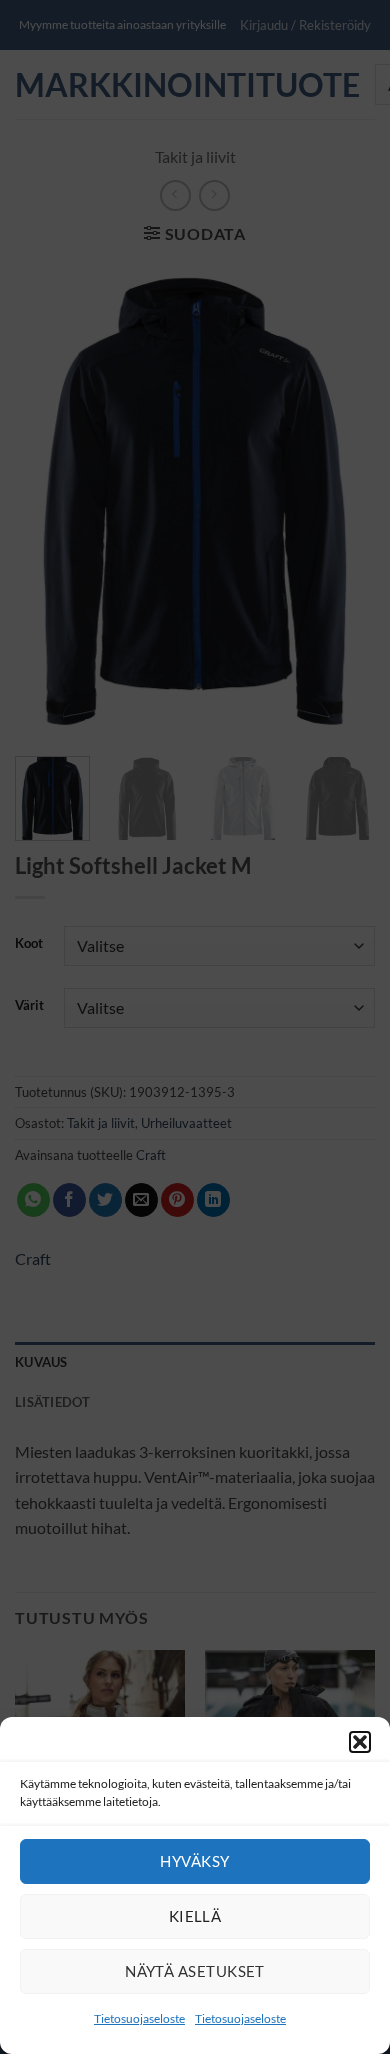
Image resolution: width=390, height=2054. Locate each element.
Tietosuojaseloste (139, 2018)
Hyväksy (194, 1861)
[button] (360, 1742)
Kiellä (195, 1916)
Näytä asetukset (195, 1971)
